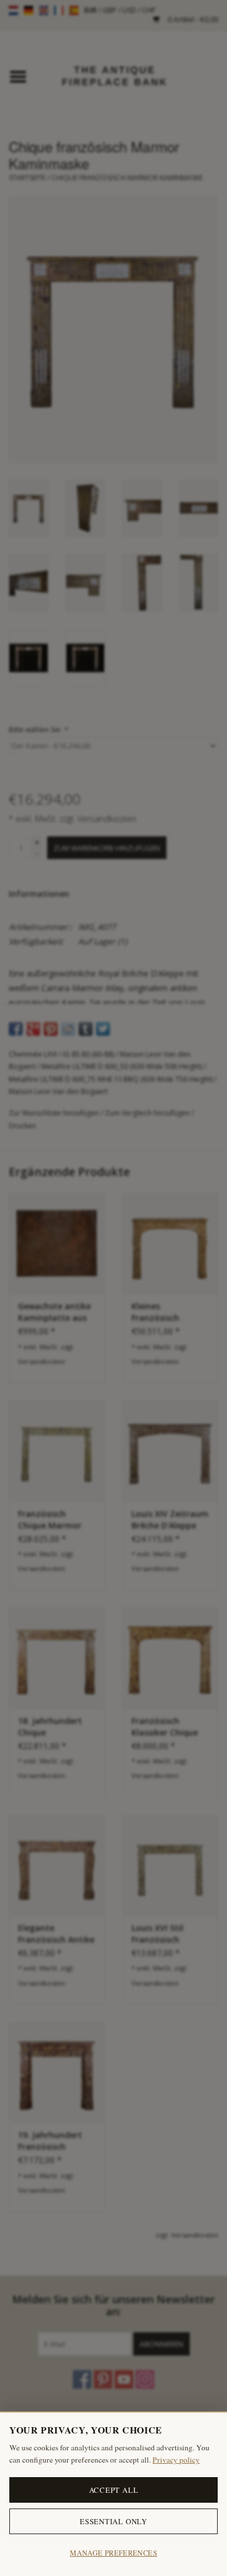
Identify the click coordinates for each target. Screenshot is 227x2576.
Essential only (114, 2521)
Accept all (114, 2490)
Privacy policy (176, 2460)
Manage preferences (114, 2553)
